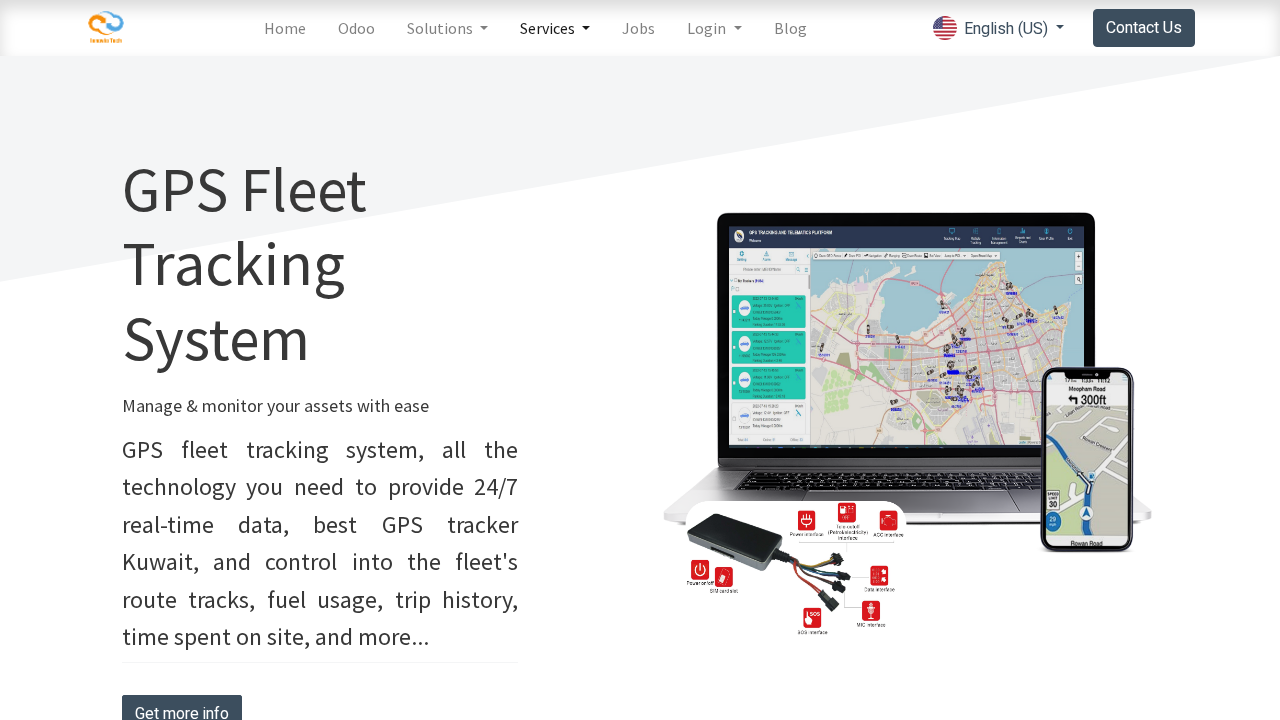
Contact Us (1144, 28)
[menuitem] (285, 28)
